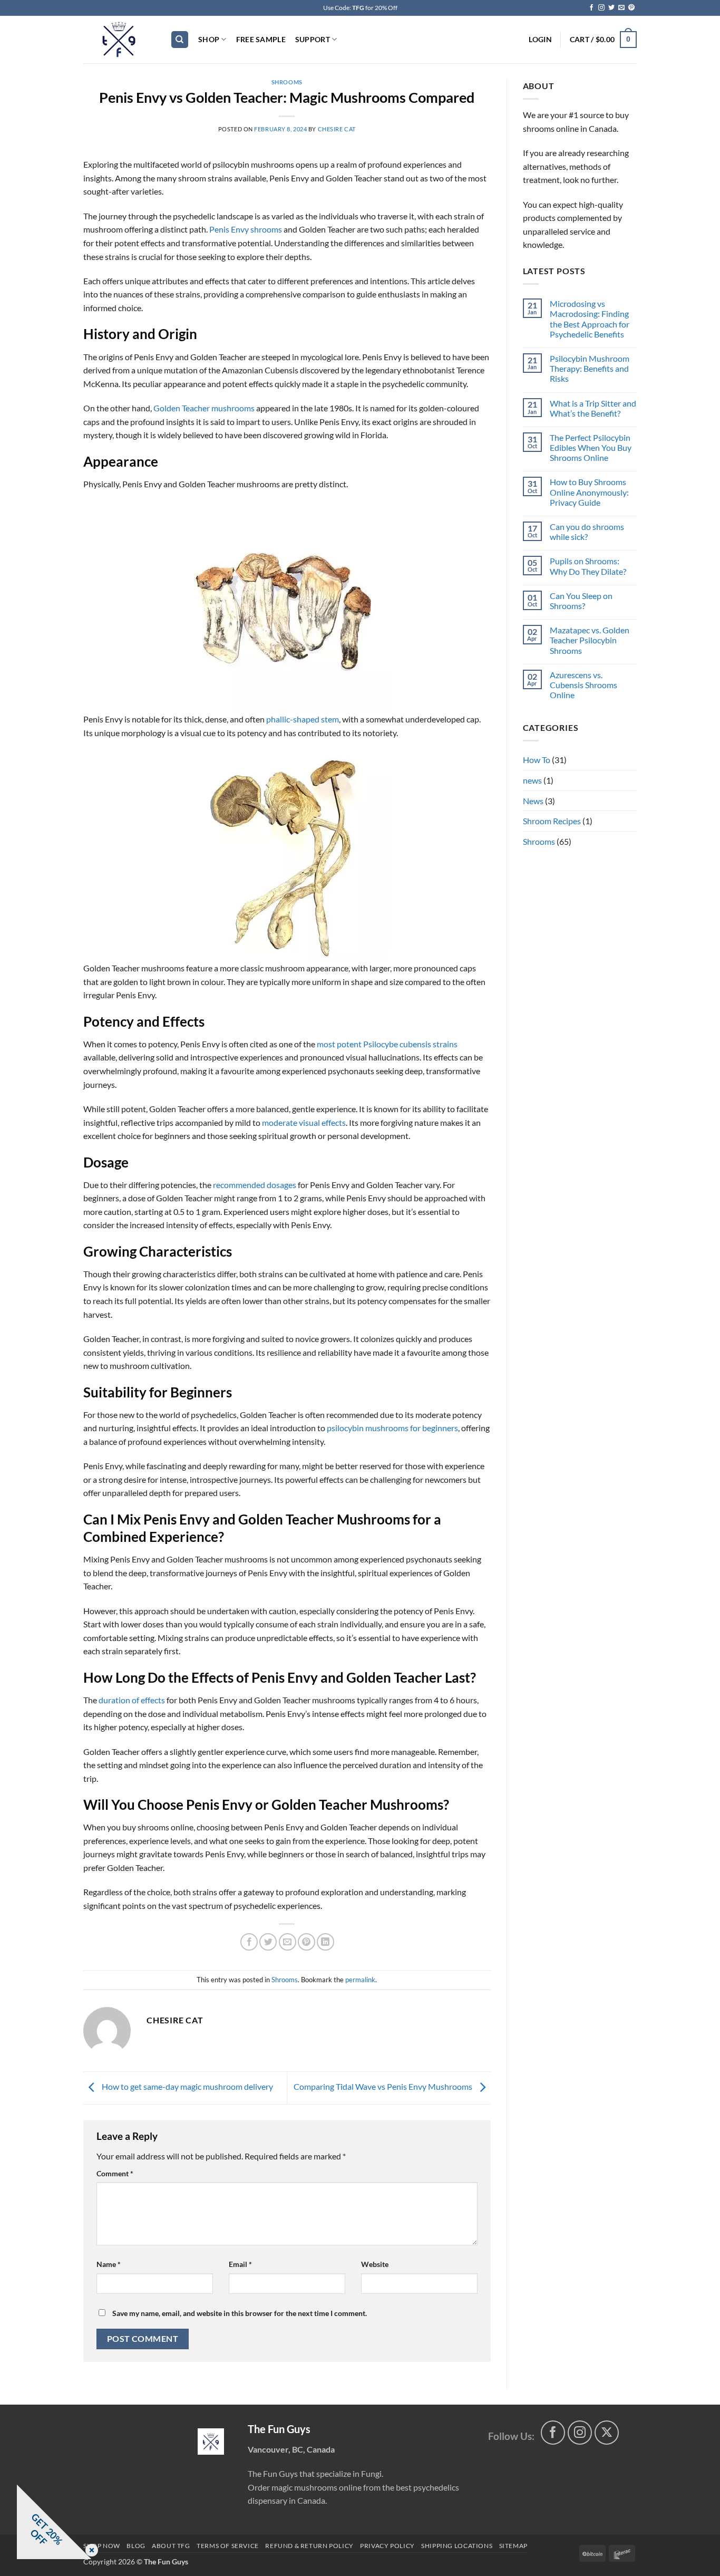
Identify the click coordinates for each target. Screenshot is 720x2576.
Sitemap (513, 2546)
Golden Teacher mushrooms (204, 408)
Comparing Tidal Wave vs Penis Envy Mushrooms (384, 2086)
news (532, 780)
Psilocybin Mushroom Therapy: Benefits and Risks (590, 368)
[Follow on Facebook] (591, 8)
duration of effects (132, 1700)
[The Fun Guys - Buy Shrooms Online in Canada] (119, 40)
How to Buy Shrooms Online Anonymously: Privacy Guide (589, 492)
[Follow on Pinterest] (631, 8)
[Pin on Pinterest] (307, 1942)
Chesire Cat (337, 129)
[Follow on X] (607, 2433)
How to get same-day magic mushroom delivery (187, 2086)
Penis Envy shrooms (246, 229)
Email (240, 2264)
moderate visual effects (304, 1122)
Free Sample (261, 39)
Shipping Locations (457, 2546)
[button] (540, 40)
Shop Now (102, 2546)
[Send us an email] (621, 8)
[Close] (90, 2551)
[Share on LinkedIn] (325, 1942)
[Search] (180, 40)
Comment (115, 2173)
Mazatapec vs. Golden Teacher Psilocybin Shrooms (590, 640)
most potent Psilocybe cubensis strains (387, 1044)
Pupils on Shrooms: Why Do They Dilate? (588, 566)
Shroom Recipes (552, 821)
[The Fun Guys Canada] (211, 2442)
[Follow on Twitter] (611, 8)
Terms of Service (228, 2546)
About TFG (171, 2546)
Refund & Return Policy (309, 2546)
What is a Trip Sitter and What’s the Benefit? (593, 408)
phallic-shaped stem (303, 719)
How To (537, 760)
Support (313, 39)
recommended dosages (255, 1185)
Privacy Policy (387, 2546)
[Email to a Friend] (288, 1942)
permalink (360, 1980)
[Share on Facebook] (249, 1942)
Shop (209, 39)
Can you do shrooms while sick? (587, 532)
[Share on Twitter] (268, 1942)
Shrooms (287, 82)
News (533, 801)
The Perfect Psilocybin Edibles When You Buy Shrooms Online (591, 447)
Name (109, 2264)
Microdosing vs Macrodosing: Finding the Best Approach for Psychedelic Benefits (590, 319)
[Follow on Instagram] (601, 8)
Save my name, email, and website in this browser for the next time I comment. (240, 2313)
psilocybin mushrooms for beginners (392, 1428)
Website (375, 2264)
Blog (136, 2546)
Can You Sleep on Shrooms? (581, 601)
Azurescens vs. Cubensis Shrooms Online (583, 685)
